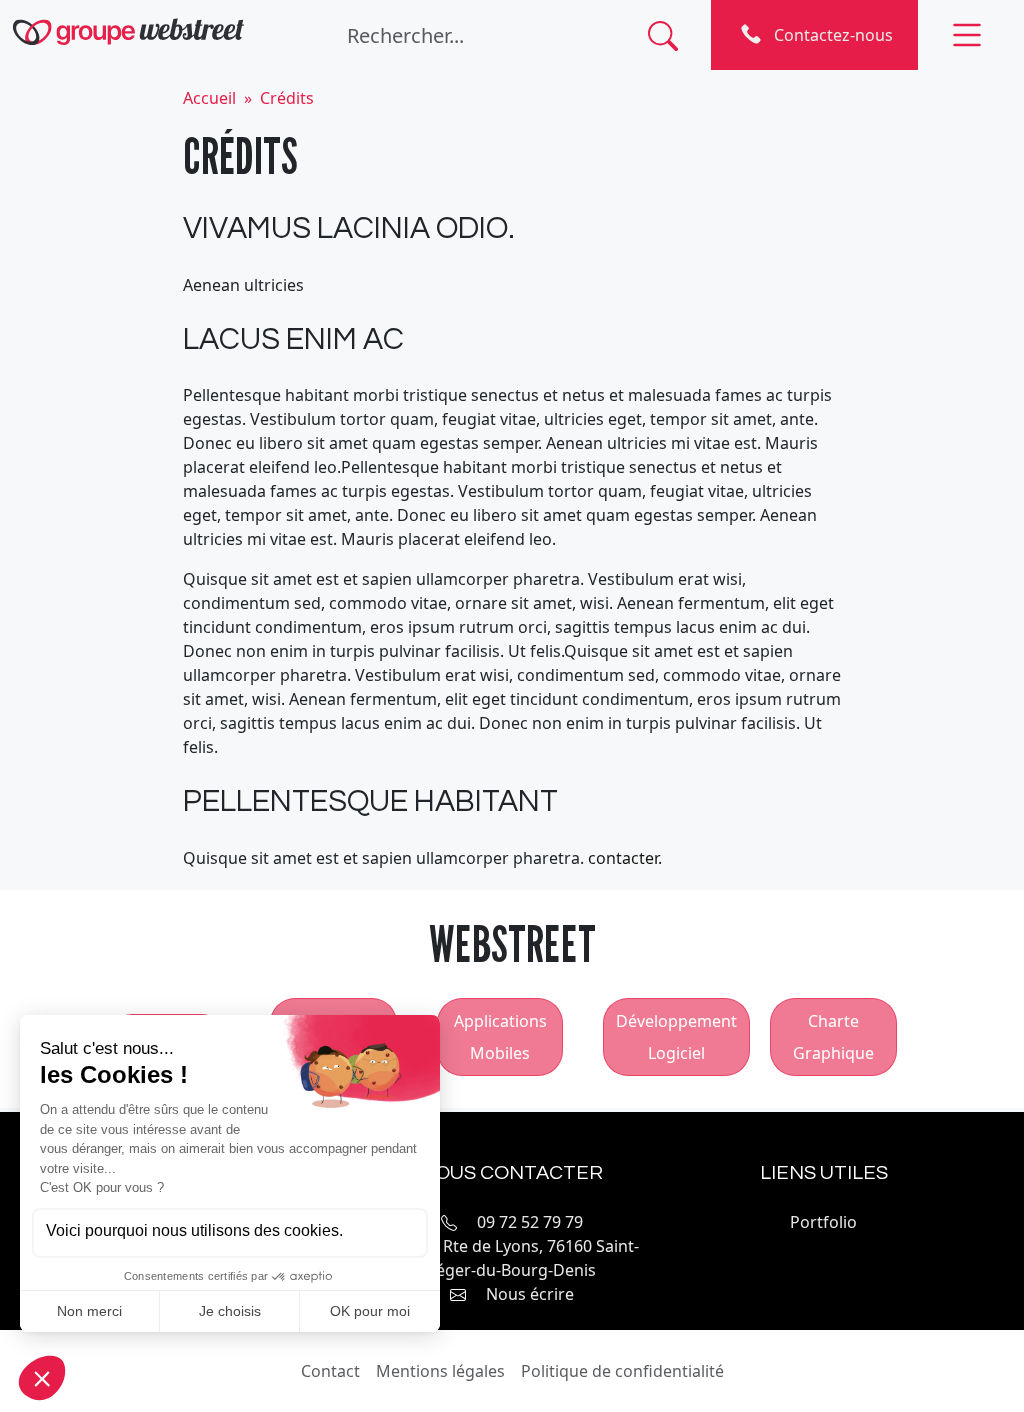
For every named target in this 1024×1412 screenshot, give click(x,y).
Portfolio (823, 1222)
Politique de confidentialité (622, 1371)
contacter (623, 858)
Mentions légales (440, 1371)
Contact (330, 1371)
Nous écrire (530, 1294)
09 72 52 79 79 (530, 1222)
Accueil (209, 98)
